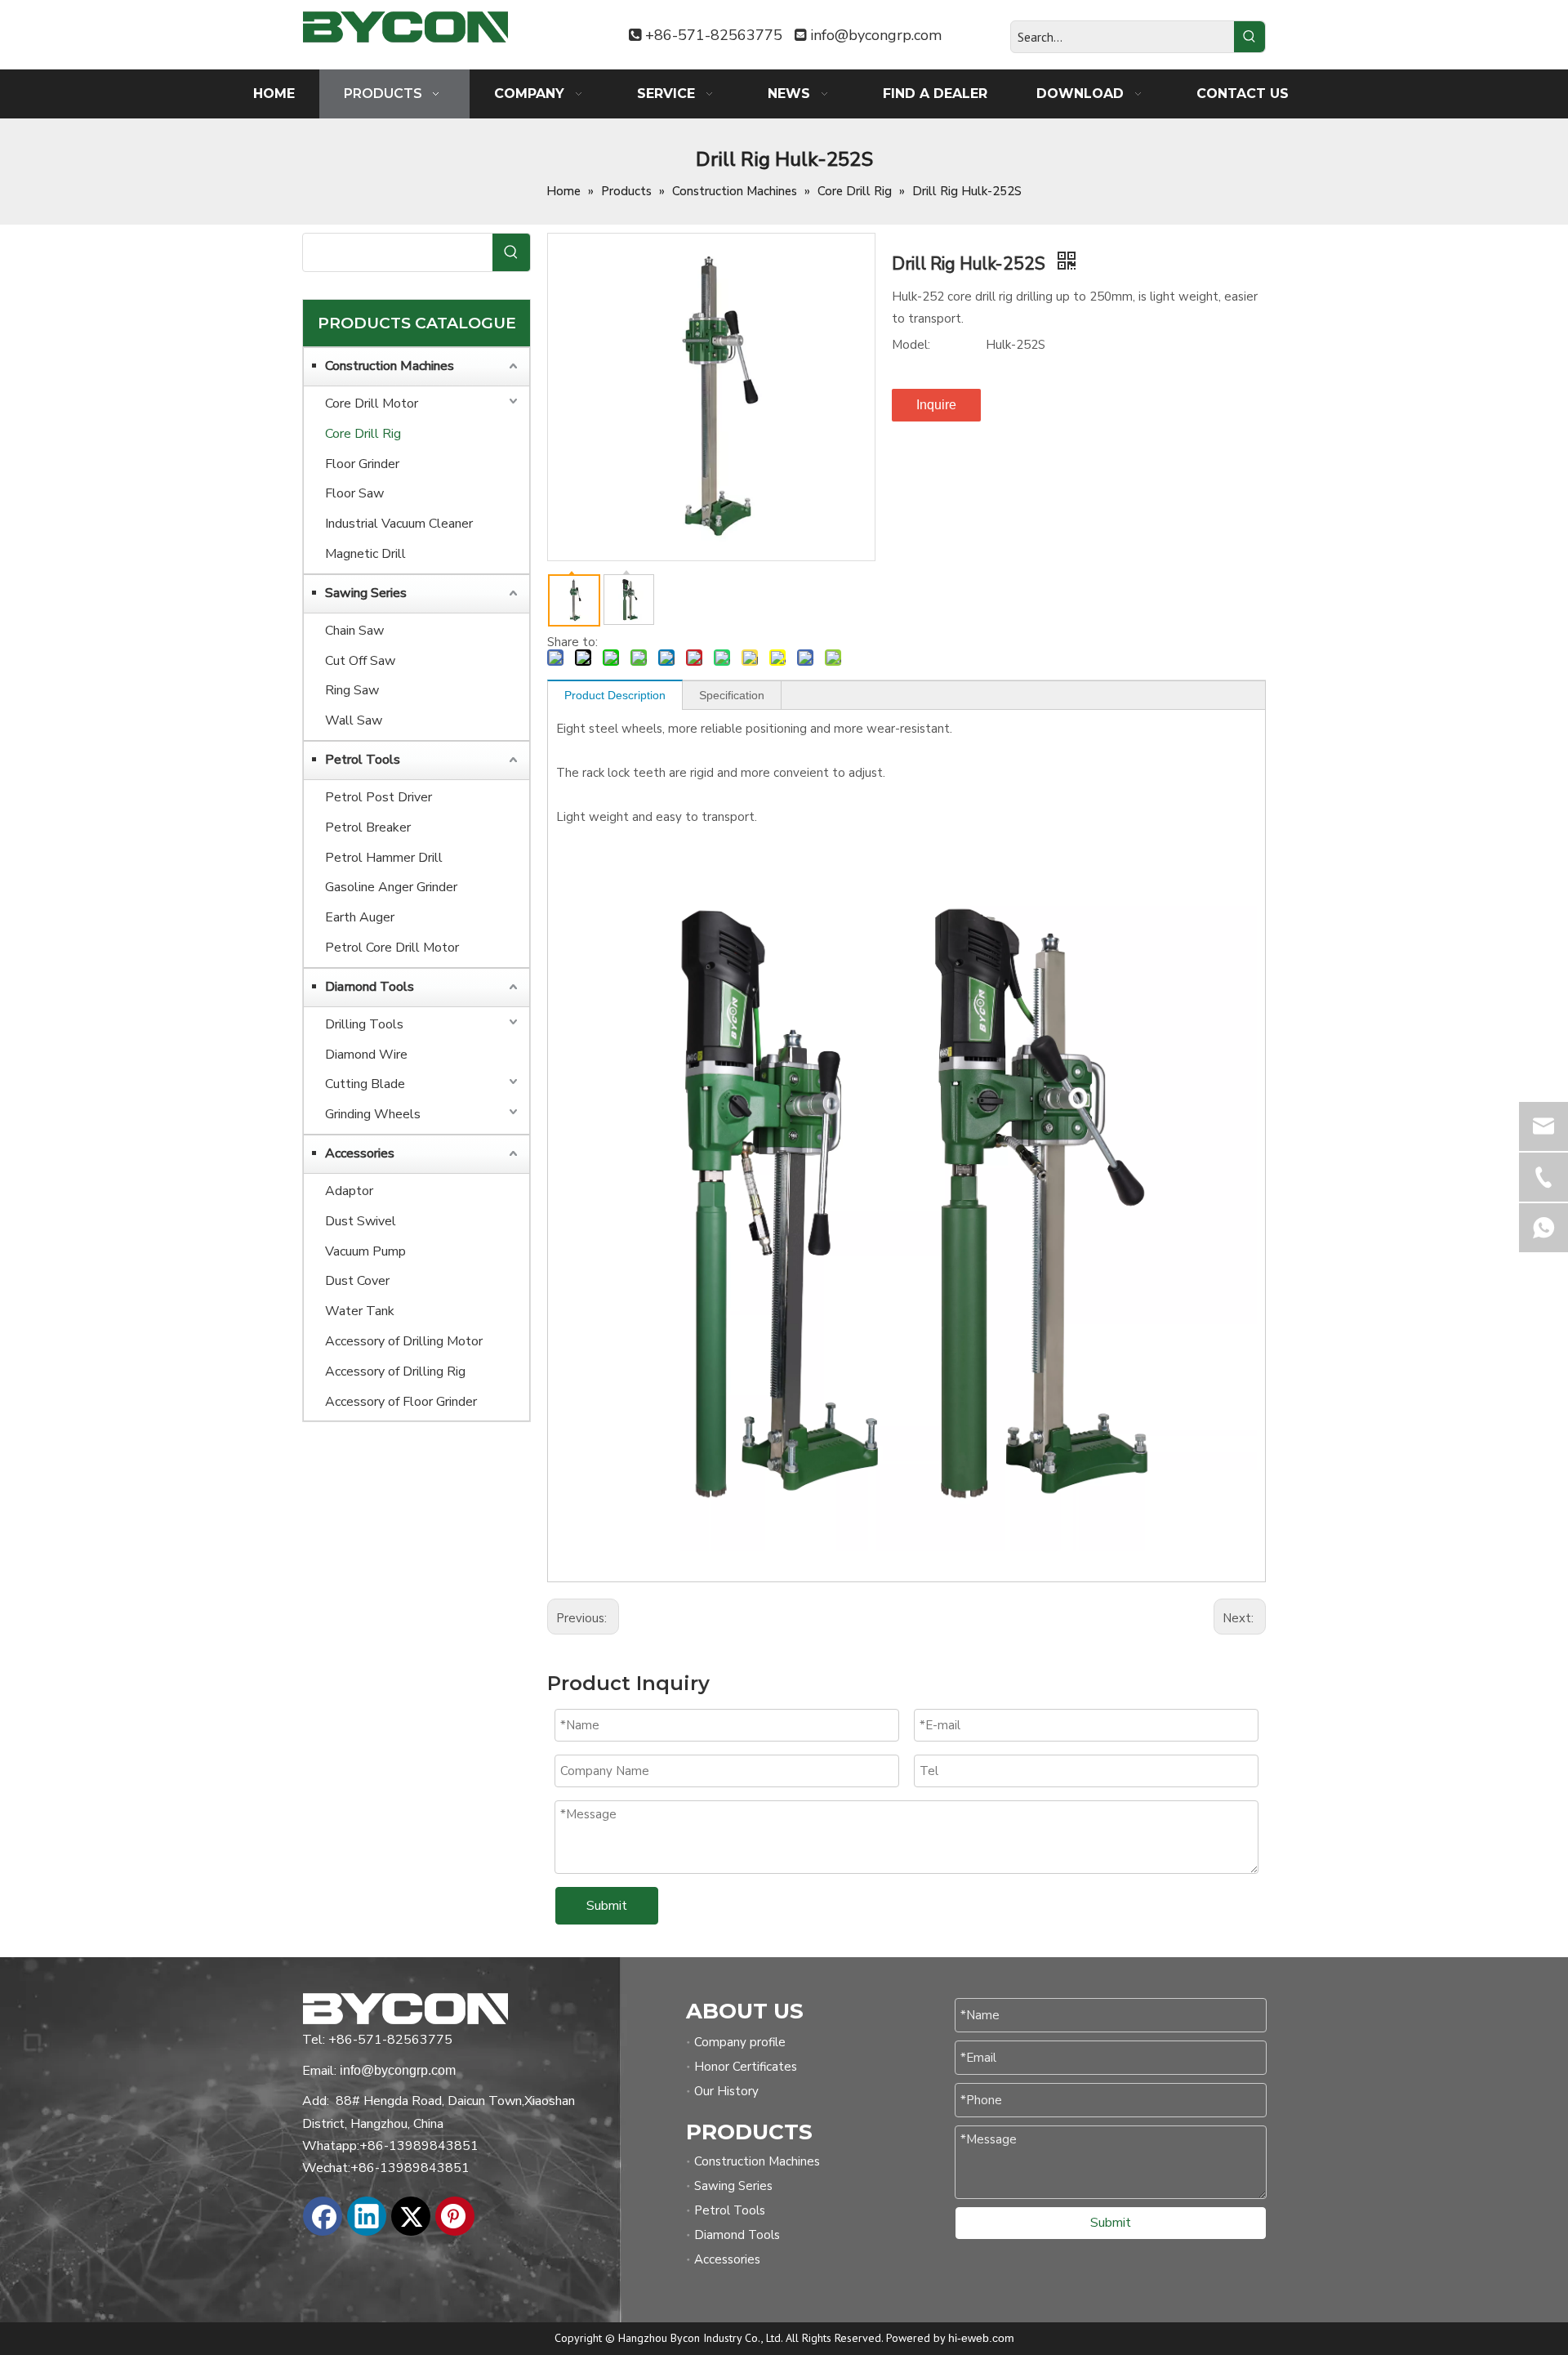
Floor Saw (354, 493)
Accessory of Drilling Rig (395, 1372)
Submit (607, 1906)
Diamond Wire (366, 1055)
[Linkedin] (367, 2216)
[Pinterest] (455, 2216)
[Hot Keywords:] (1249, 37)
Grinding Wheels (373, 1114)
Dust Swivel (361, 1221)
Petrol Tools (363, 760)
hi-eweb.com (981, 2338)
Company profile (740, 2042)
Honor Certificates (746, 2067)
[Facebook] (323, 2216)
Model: (911, 345)
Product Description (615, 695)
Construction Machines (390, 366)
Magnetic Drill (365, 554)
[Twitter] (411, 2216)
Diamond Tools (370, 987)
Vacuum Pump (365, 1251)
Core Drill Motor (372, 404)
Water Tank (360, 1311)
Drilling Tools (364, 1024)
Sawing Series (366, 593)
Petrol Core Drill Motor (392, 948)
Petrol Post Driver (379, 797)
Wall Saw (354, 720)
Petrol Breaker (368, 827)
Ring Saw (352, 690)
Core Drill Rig (363, 434)
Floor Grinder (362, 464)
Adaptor (349, 1191)
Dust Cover (357, 1281)
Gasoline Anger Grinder (391, 887)
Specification (732, 695)
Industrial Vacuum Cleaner (399, 524)
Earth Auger (360, 917)
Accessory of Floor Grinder (401, 1402)
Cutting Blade (365, 1084)
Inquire (936, 405)
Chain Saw (354, 631)
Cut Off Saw (360, 661)
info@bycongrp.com (876, 35)
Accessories (360, 1153)
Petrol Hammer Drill (384, 858)
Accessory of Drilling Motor (404, 1341)
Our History (726, 2091)
